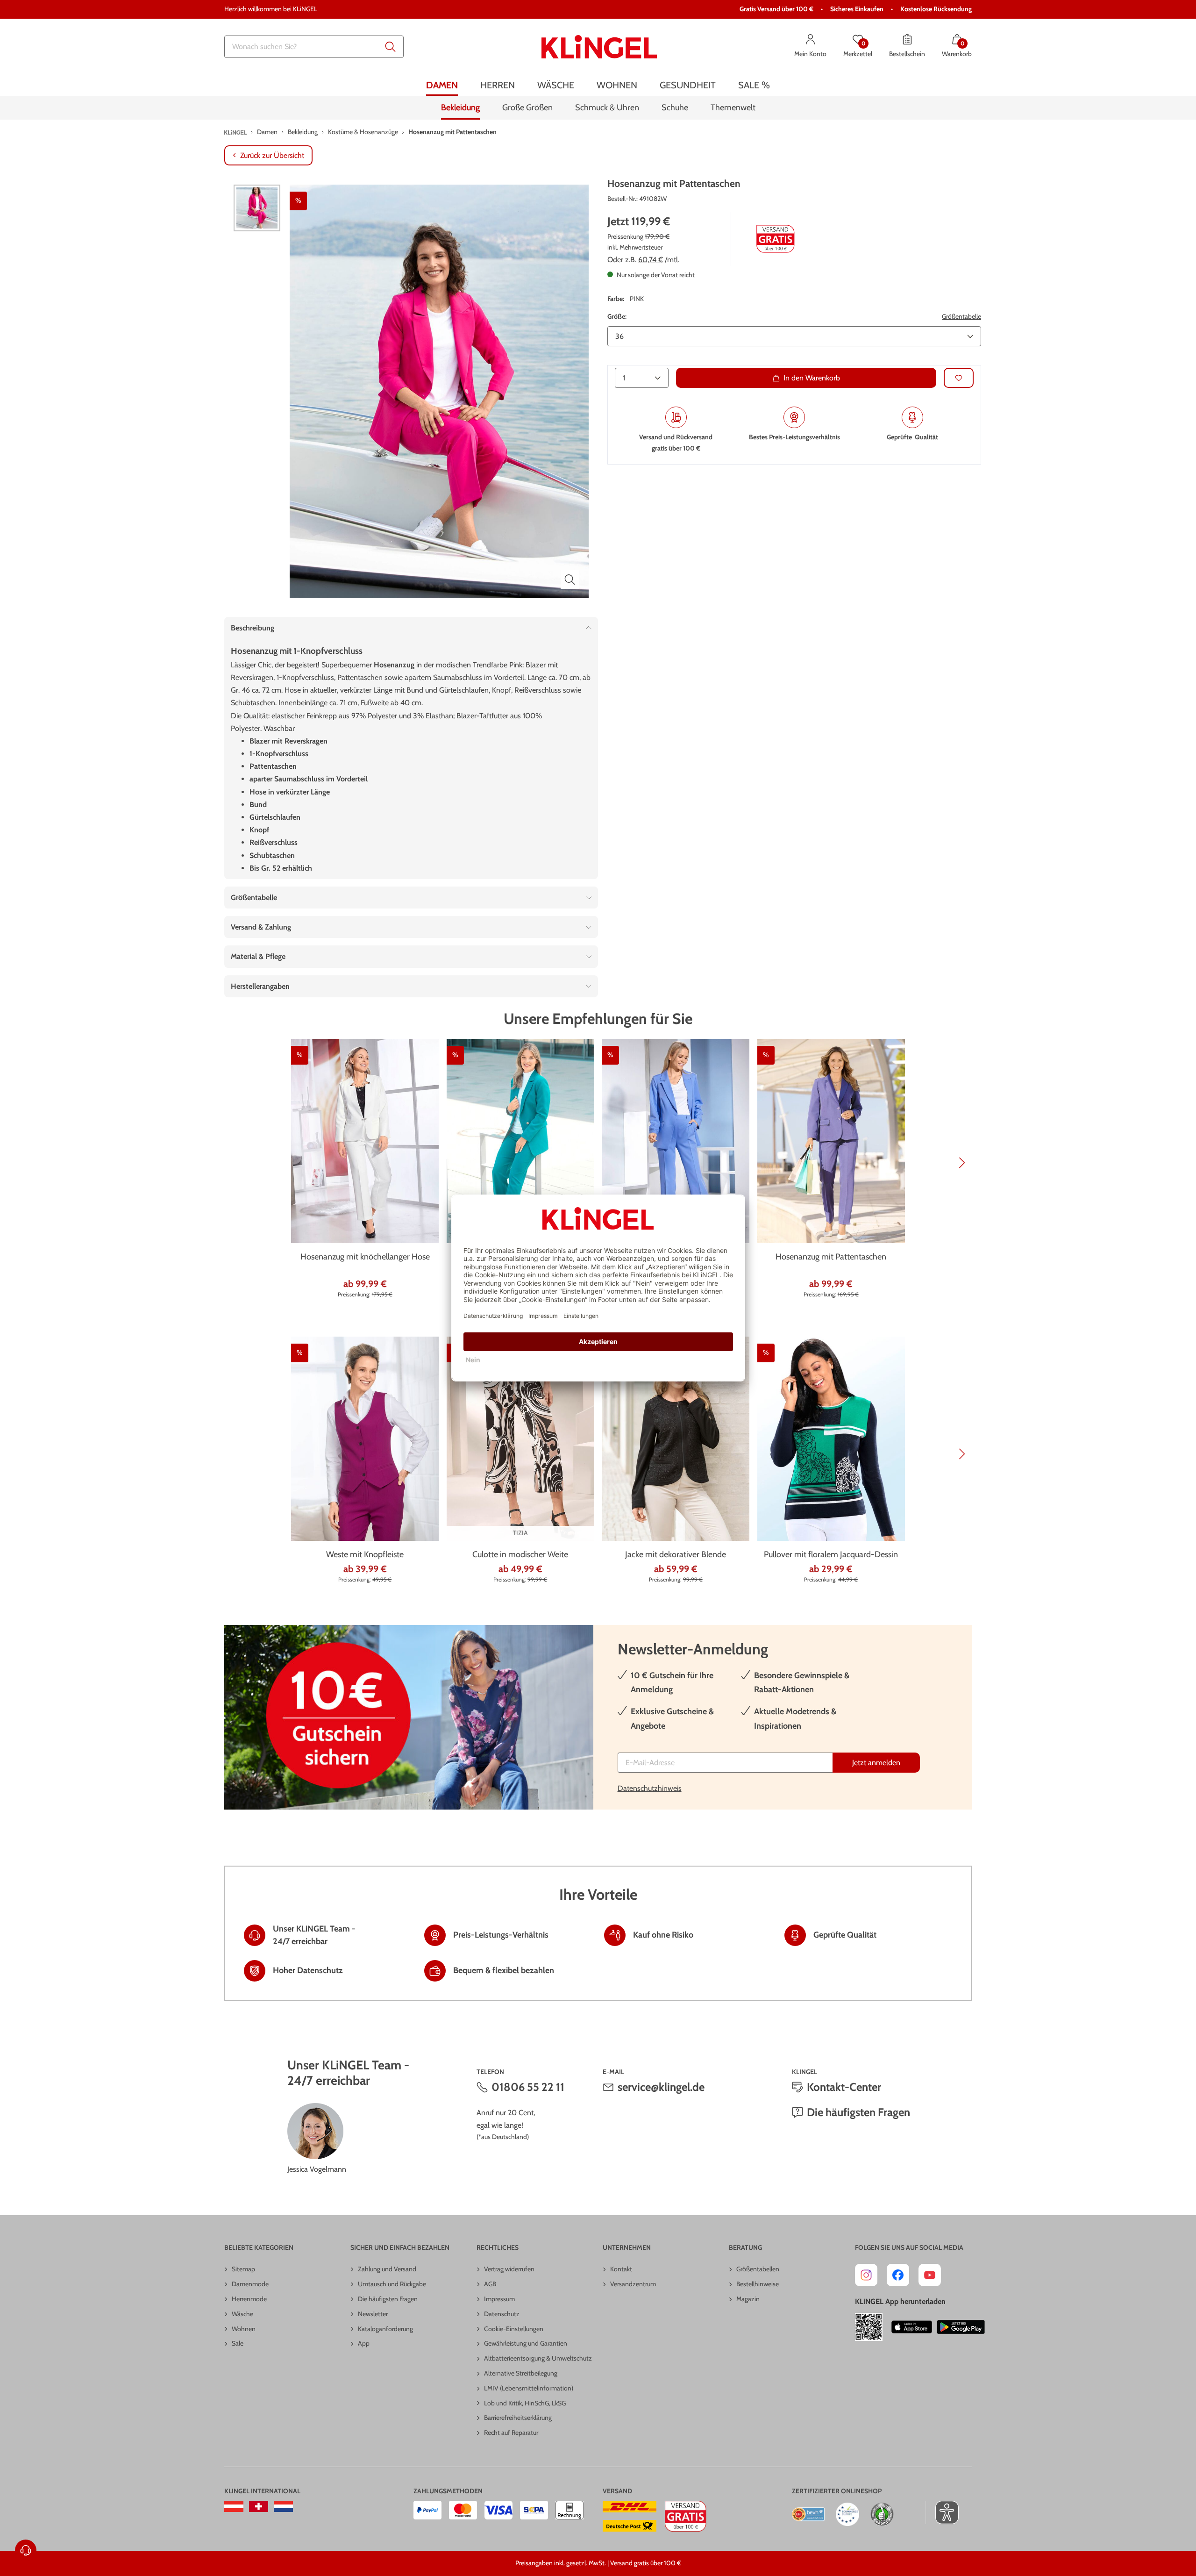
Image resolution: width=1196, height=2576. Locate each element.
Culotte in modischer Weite (520, 1554)
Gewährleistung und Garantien (526, 2343)
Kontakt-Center (844, 2087)
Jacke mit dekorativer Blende (676, 1554)
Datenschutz (502, 2314)
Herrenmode (249, 2299)
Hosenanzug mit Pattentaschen (831, 1257)
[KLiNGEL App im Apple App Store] (912, 2327)
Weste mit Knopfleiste (365, 1554)
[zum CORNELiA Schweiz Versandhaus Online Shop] (259, 2506)
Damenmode (250, 2284)
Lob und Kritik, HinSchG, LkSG (525, 2403)
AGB (490, 2284)
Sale (238, 2343)
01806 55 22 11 (528, 2087)
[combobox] (314, 47)
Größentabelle (961, 316)
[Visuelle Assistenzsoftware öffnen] (942, 2512)
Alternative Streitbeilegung (521, 2373)
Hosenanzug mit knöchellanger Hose (365, 1257)
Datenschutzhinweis (650, 1788)
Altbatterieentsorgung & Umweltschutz (538, 2358)
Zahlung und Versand (387, 2269)
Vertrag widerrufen (509, 2269)
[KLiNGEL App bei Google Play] (961, 2327)
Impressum (499, 2299)
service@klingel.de (661, 2087)
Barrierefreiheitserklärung (518, 2418)
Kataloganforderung (385, 2329)
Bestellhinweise (758, 2284)
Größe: (617, 316)
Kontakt (621, 2269)
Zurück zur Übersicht (272, 155)
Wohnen (244, 2329)
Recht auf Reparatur (511, 2433)
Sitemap (243, 2269)
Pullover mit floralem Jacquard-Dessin (831, 1554)
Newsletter (373, 2314)
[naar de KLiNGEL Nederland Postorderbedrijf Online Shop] (283, 2506)
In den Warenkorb (812, 378)
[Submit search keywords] (391, 47)
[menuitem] (442, 85)
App (364, 2343)
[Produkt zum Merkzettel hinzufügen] (959, 378)
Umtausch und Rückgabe (392, 2284)
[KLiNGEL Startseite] (599, 47)
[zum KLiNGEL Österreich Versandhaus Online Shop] (234, 2506)
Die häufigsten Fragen (858, 2112)
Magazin (748, 2299)
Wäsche (242, 2314)
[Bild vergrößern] (570, 580)
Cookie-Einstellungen (514, 2329)
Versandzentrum (633, 2284)
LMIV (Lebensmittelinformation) (529, 2388)
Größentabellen (758, 2269)
